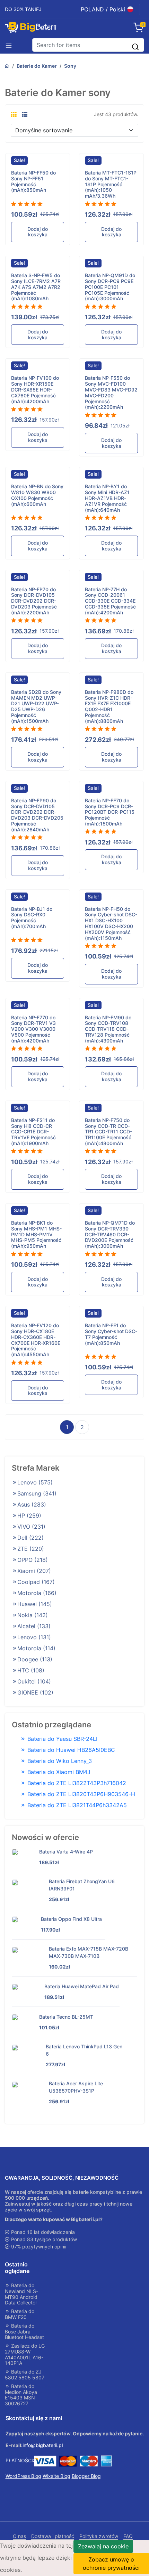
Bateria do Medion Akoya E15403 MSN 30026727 (21, 2395)
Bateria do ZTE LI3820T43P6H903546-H (80, 1794)
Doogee (35, 1659)
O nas (19, 2536)
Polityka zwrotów (99, 2536)
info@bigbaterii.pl (43, 2445)
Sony (70, 66)
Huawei (35, 1604)
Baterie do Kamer (37, 66)
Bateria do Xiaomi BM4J (58, 1772)
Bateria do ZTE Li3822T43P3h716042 (76, 1783)
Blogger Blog (86, 2476)
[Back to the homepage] (7, 66)
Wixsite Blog (56, 2476)
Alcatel (34, 1626)
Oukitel (34, 1681)
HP (29, 1516)
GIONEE (35, 1692)
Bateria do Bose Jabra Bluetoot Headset (24, 2332)
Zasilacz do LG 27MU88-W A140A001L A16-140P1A (25, 2355)
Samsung (37, 1493)
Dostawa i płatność (53, 2536)
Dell (30, 1538)
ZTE (31, 1549)
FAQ (128, 2536)
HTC (31, 1670)
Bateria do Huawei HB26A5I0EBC (70, 1750)
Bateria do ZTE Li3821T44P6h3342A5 (76, 1805)
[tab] (14, 114)
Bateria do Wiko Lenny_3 (59, 1761)
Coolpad (36, 1582)
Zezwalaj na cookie (103, 2546)
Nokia (33, 1615)
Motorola (37, 1593)
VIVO (31, 1527)
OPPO (33, 1560)
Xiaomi (34, 1571)
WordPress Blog (23, 2476)
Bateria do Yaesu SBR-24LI (62, 1739)
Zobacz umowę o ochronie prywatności (111, 2564)
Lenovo (35, 1482)
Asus (32, 1504)
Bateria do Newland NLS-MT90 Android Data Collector (21, 2294)
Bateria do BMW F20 (20, 2314)
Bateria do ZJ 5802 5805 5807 (25, 2375)
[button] (11, 45)
